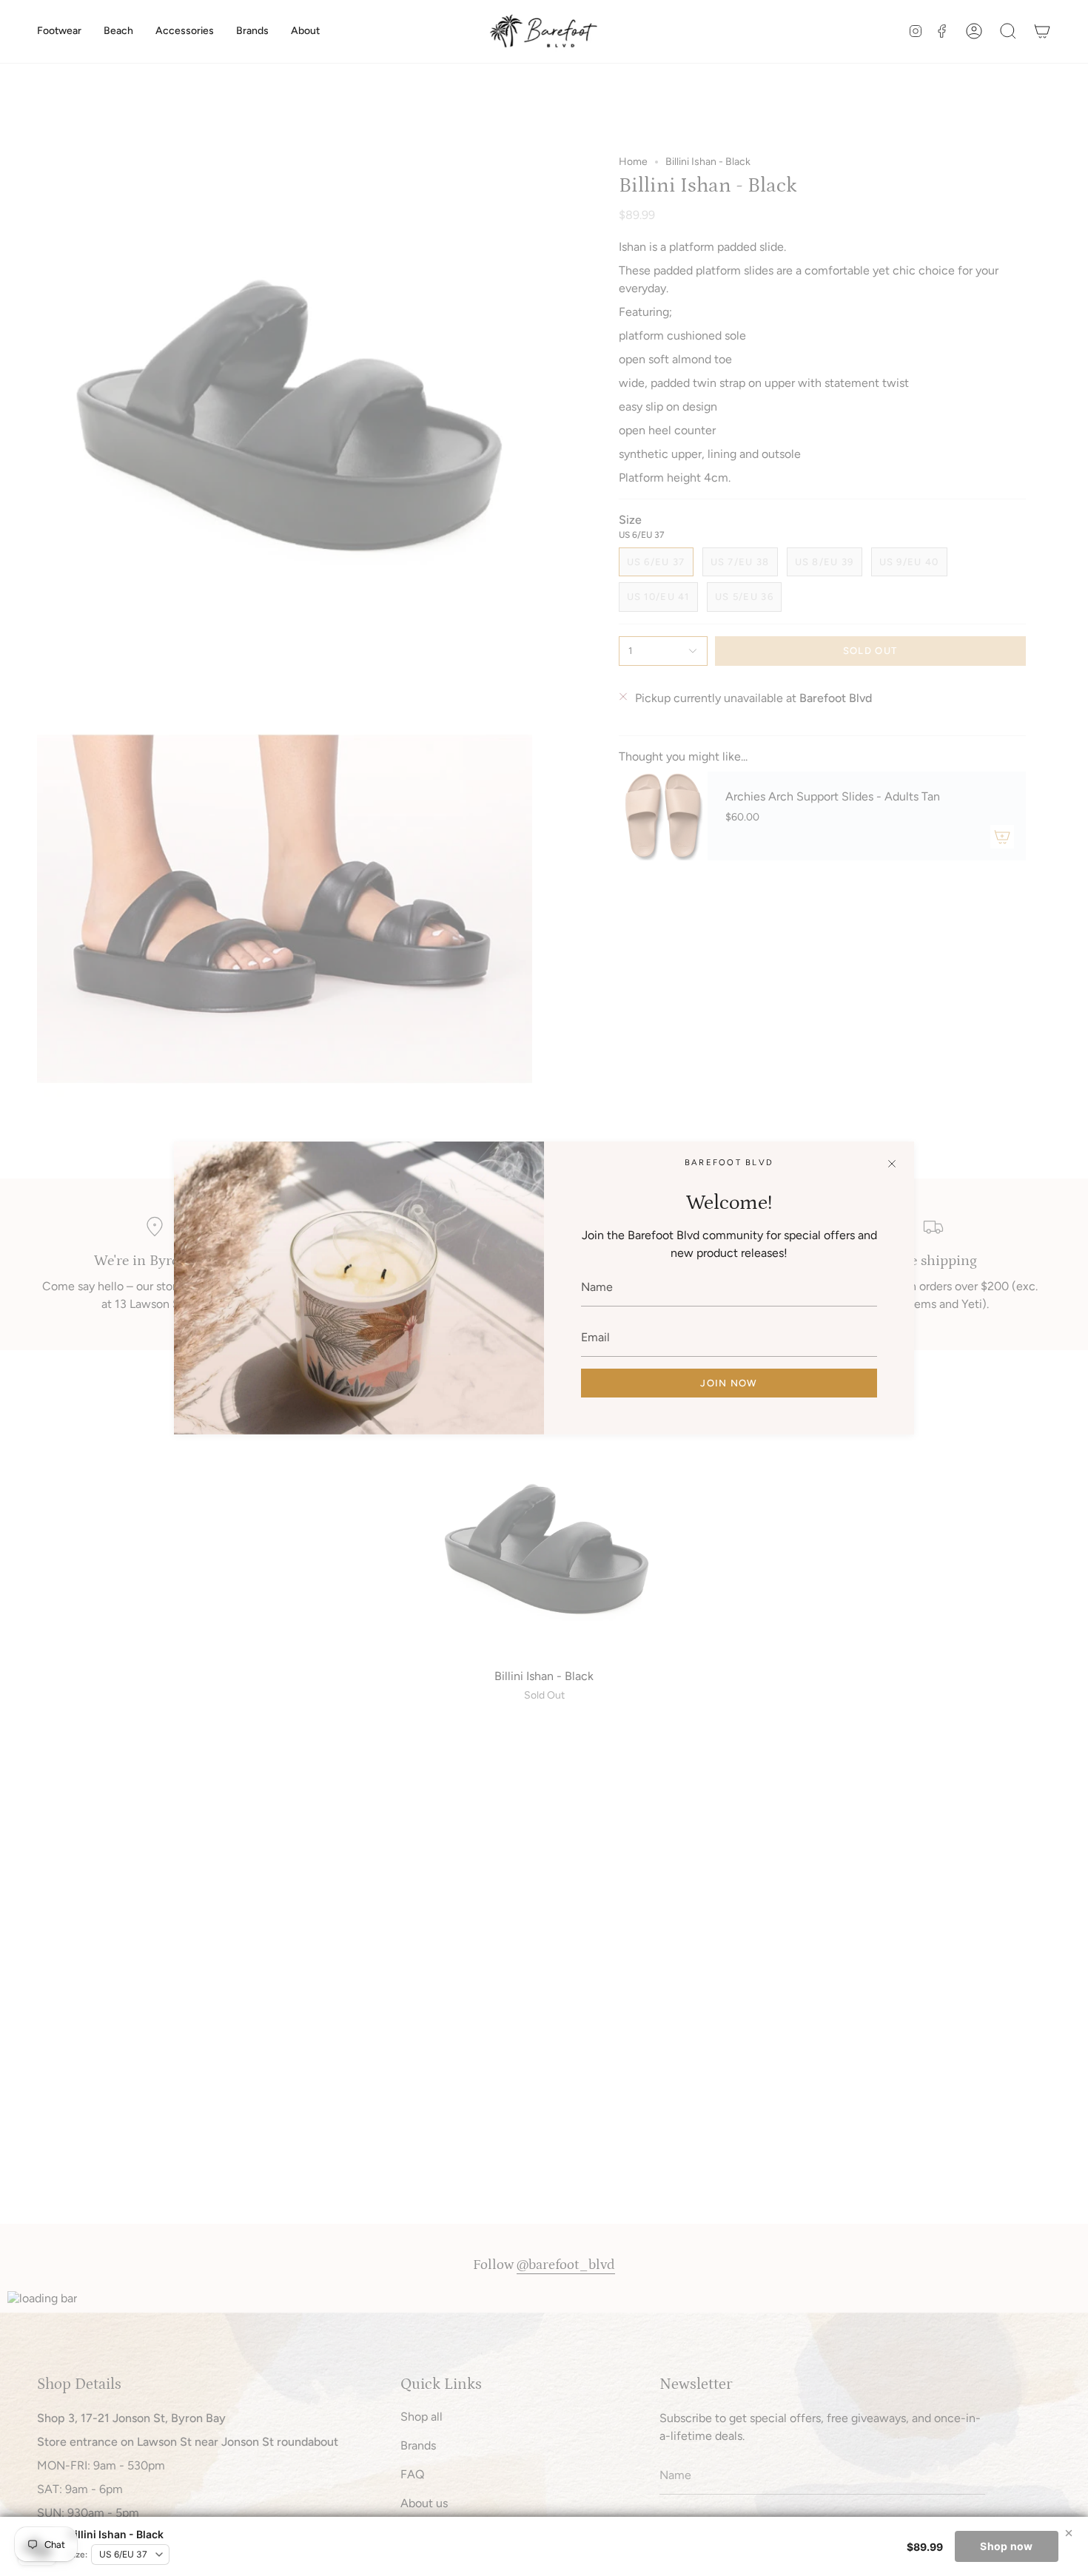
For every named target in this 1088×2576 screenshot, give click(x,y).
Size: (78, 2555)
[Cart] (1042, 31)
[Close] (892, 1164)
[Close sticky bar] (1069, 2533)
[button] (59, 31)
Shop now (1006, 2546)
